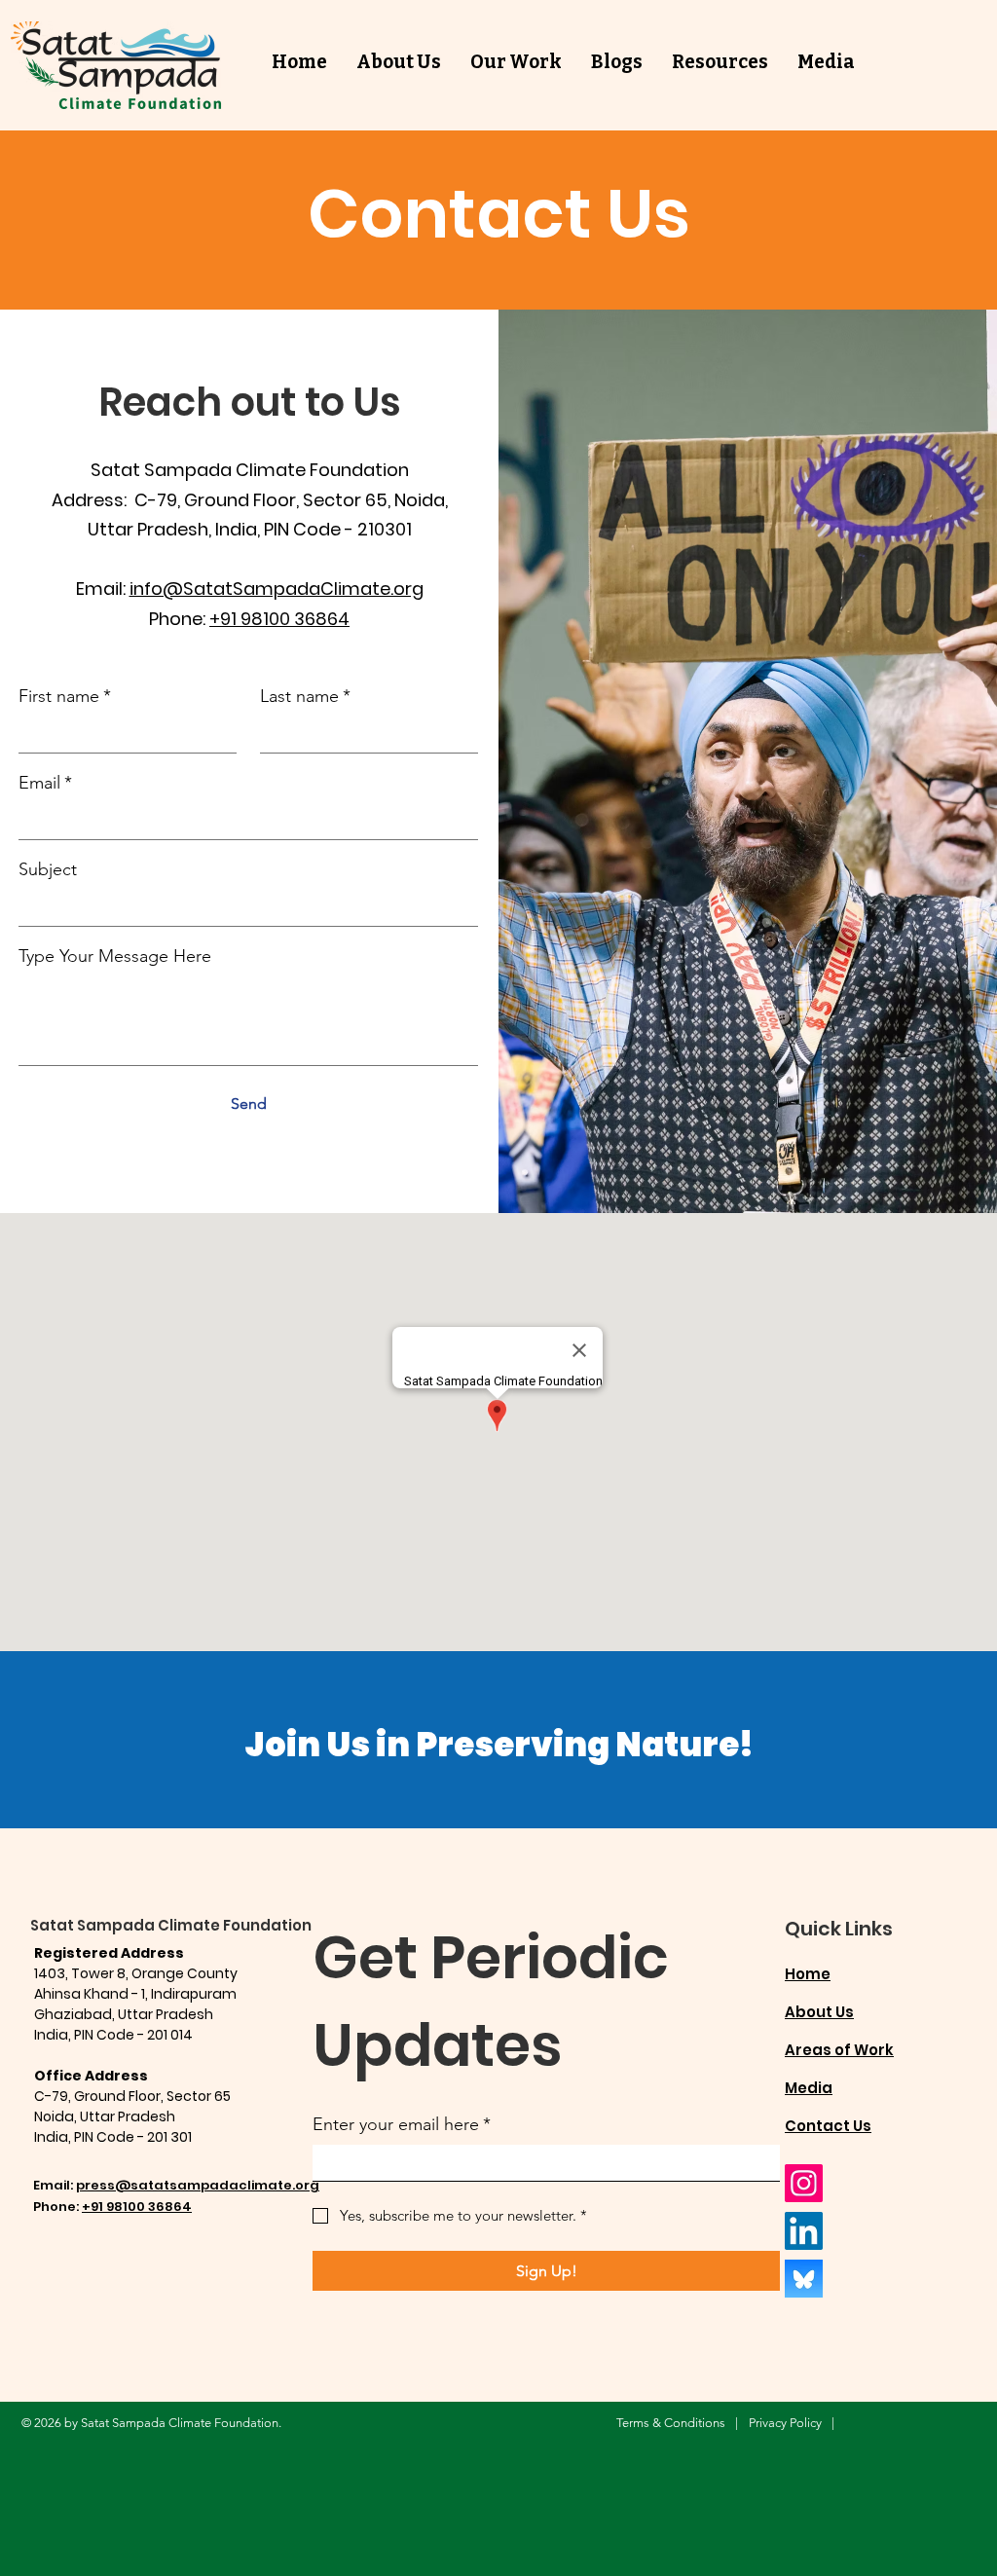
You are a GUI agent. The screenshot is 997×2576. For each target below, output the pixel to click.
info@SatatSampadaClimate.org (277, 589)
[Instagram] (804, 2183)
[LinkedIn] (804, 2231)
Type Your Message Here (115, 956)
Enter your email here (402, 2124)
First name (65, 696)
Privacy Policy (785, 2423)
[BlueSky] (804, 2279)
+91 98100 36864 (279, 619)
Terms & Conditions (671, 2423)
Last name (305, 696)
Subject (48, 869)
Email (45, 783)
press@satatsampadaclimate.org (198, 2185)
